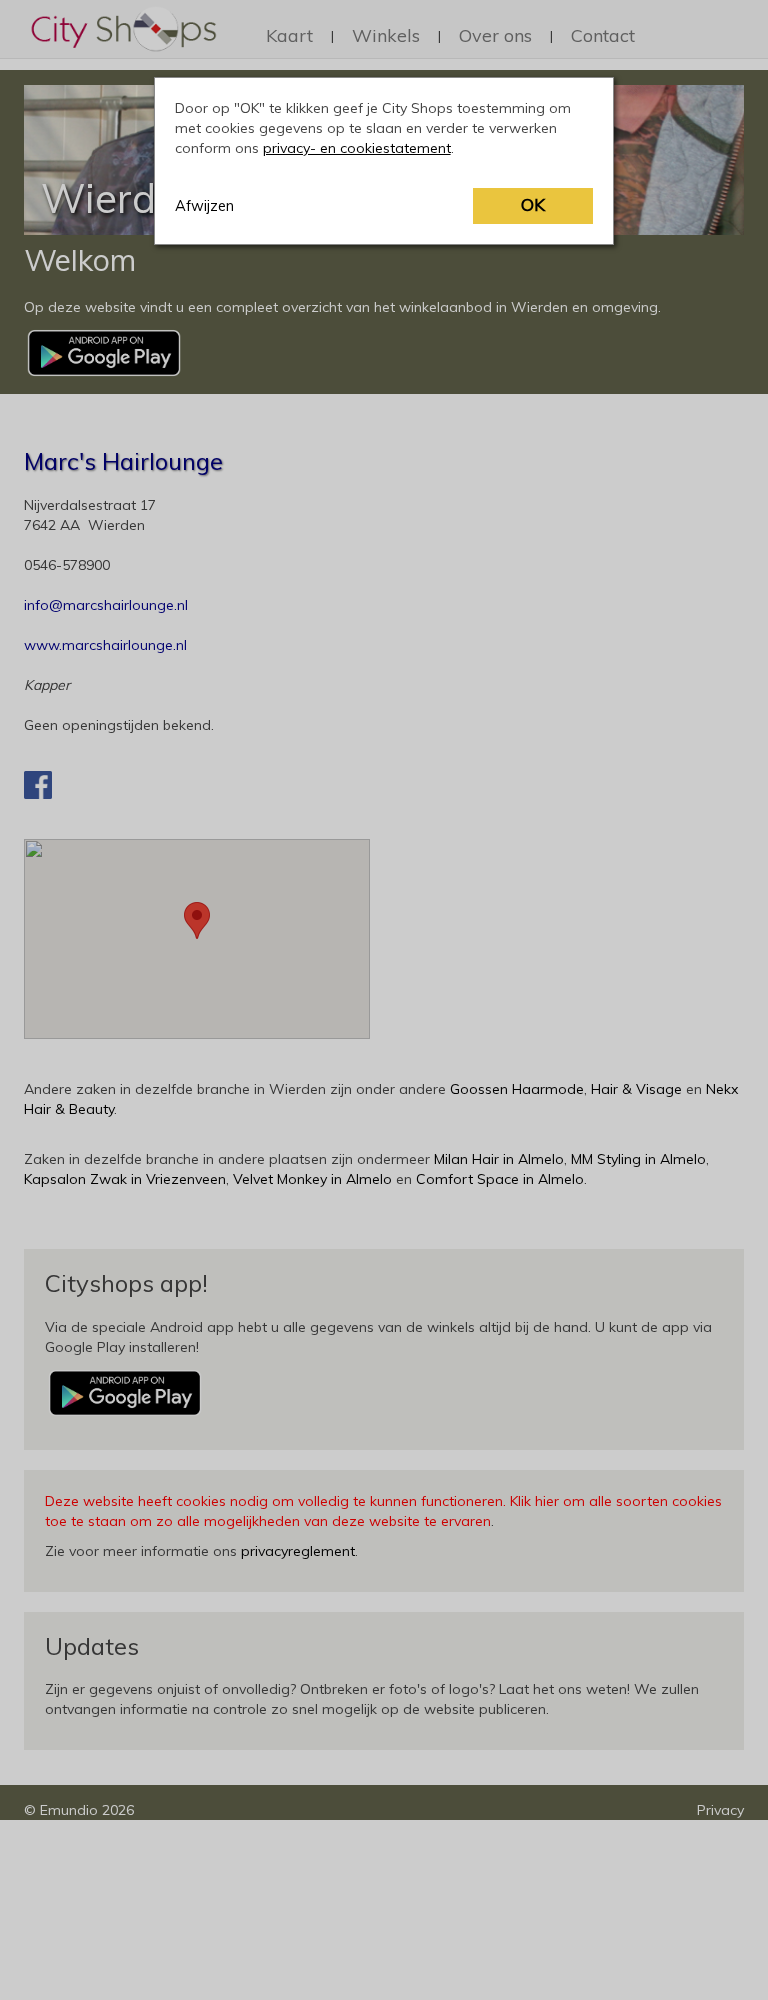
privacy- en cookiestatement (357, 148)
